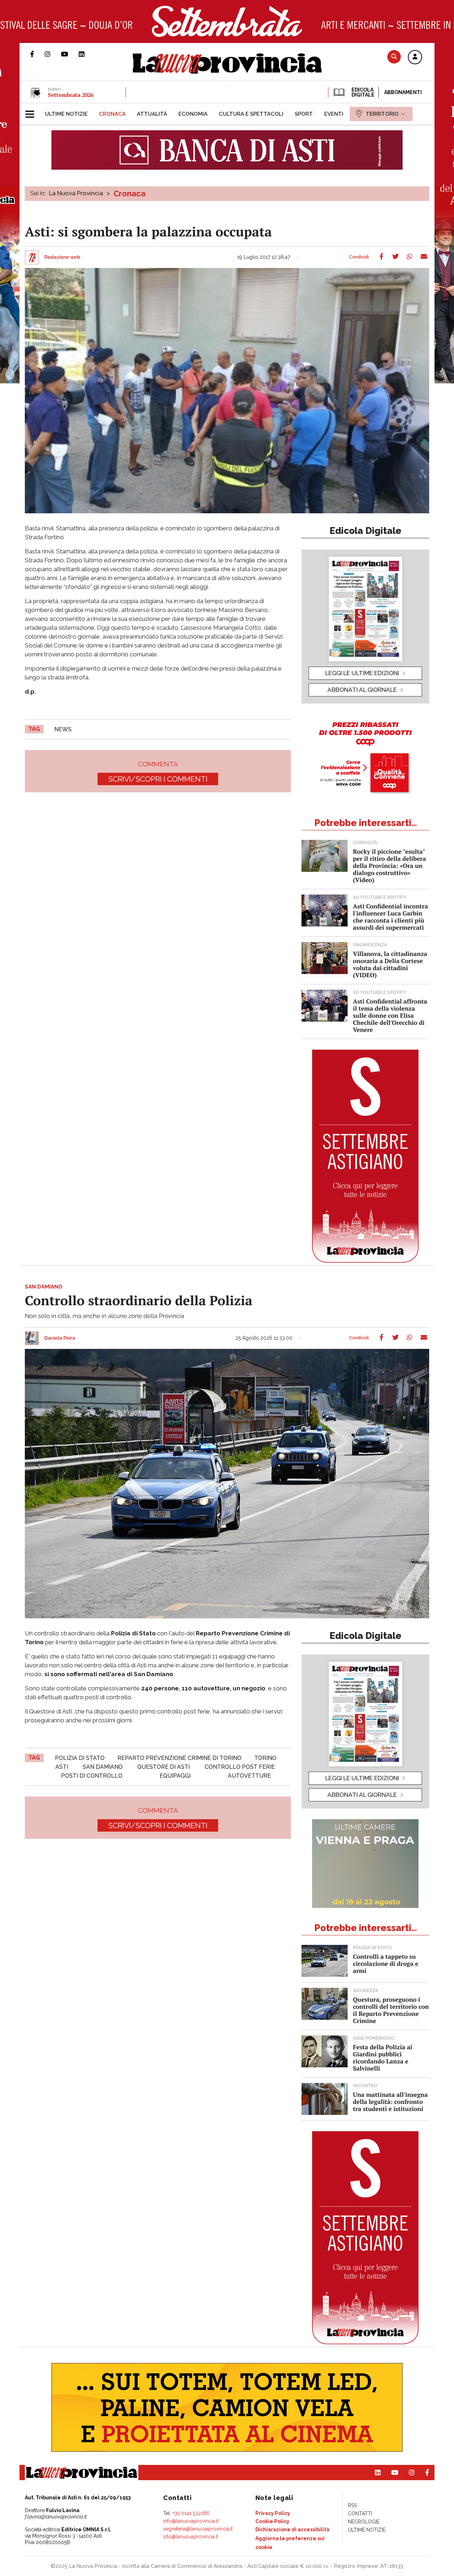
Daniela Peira (60, 1338)
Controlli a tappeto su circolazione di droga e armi (386, 1964)
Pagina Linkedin (87, 54)
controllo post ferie (240, 1767)
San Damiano (103, 1767)
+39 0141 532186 (191, 2513)
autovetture (249, 1776)
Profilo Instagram (53, 54)
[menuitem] (66, 114)
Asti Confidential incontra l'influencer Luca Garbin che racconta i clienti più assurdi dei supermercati (391, 917)
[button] (415, 58)
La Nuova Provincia (76, 193)
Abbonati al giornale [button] (362, 690)
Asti (62, 1767)
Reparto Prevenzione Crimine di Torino (179, 1758)
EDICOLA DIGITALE (362, 92)
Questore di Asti (164, 1767)
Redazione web (62, 257)
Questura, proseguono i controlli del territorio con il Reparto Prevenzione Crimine (391, 2010)
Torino (265, 1758)
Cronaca (129, 193)
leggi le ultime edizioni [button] (362, 673)
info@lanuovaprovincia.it (191, 2521)
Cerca (394, 57)
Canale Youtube (70, 54)
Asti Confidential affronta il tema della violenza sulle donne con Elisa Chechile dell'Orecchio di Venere (390, 1015)
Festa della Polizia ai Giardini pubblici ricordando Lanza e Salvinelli (383, 2058)
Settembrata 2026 (71, 95)
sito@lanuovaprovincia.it (191, 2537)
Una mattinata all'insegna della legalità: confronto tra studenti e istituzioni (390, 2102)
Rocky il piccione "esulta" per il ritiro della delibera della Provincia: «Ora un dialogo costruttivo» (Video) (389, 866)
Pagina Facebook (37, 54)
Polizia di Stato (80, 1758)
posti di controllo (92, 1776)
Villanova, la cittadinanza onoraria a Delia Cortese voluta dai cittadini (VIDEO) (390, 964)
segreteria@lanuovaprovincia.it (198, 2529)
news (63, 729)
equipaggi (175, 1776)
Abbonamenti (403, 92)
